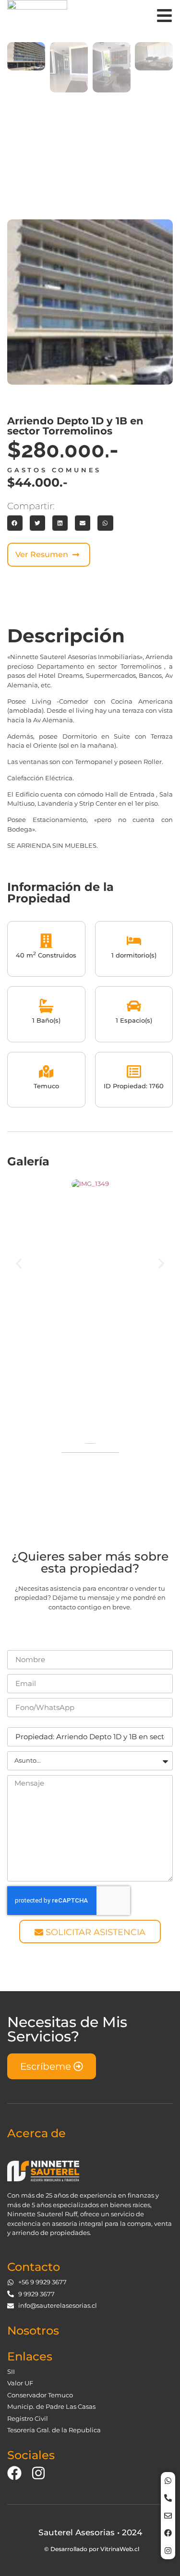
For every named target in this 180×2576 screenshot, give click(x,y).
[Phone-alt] (168, 2498)
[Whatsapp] (168, 2481)
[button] (15, 523)
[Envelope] (168, 2516)
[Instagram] (168, 2551)
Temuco (46, 1086)
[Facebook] (168, 2533)
